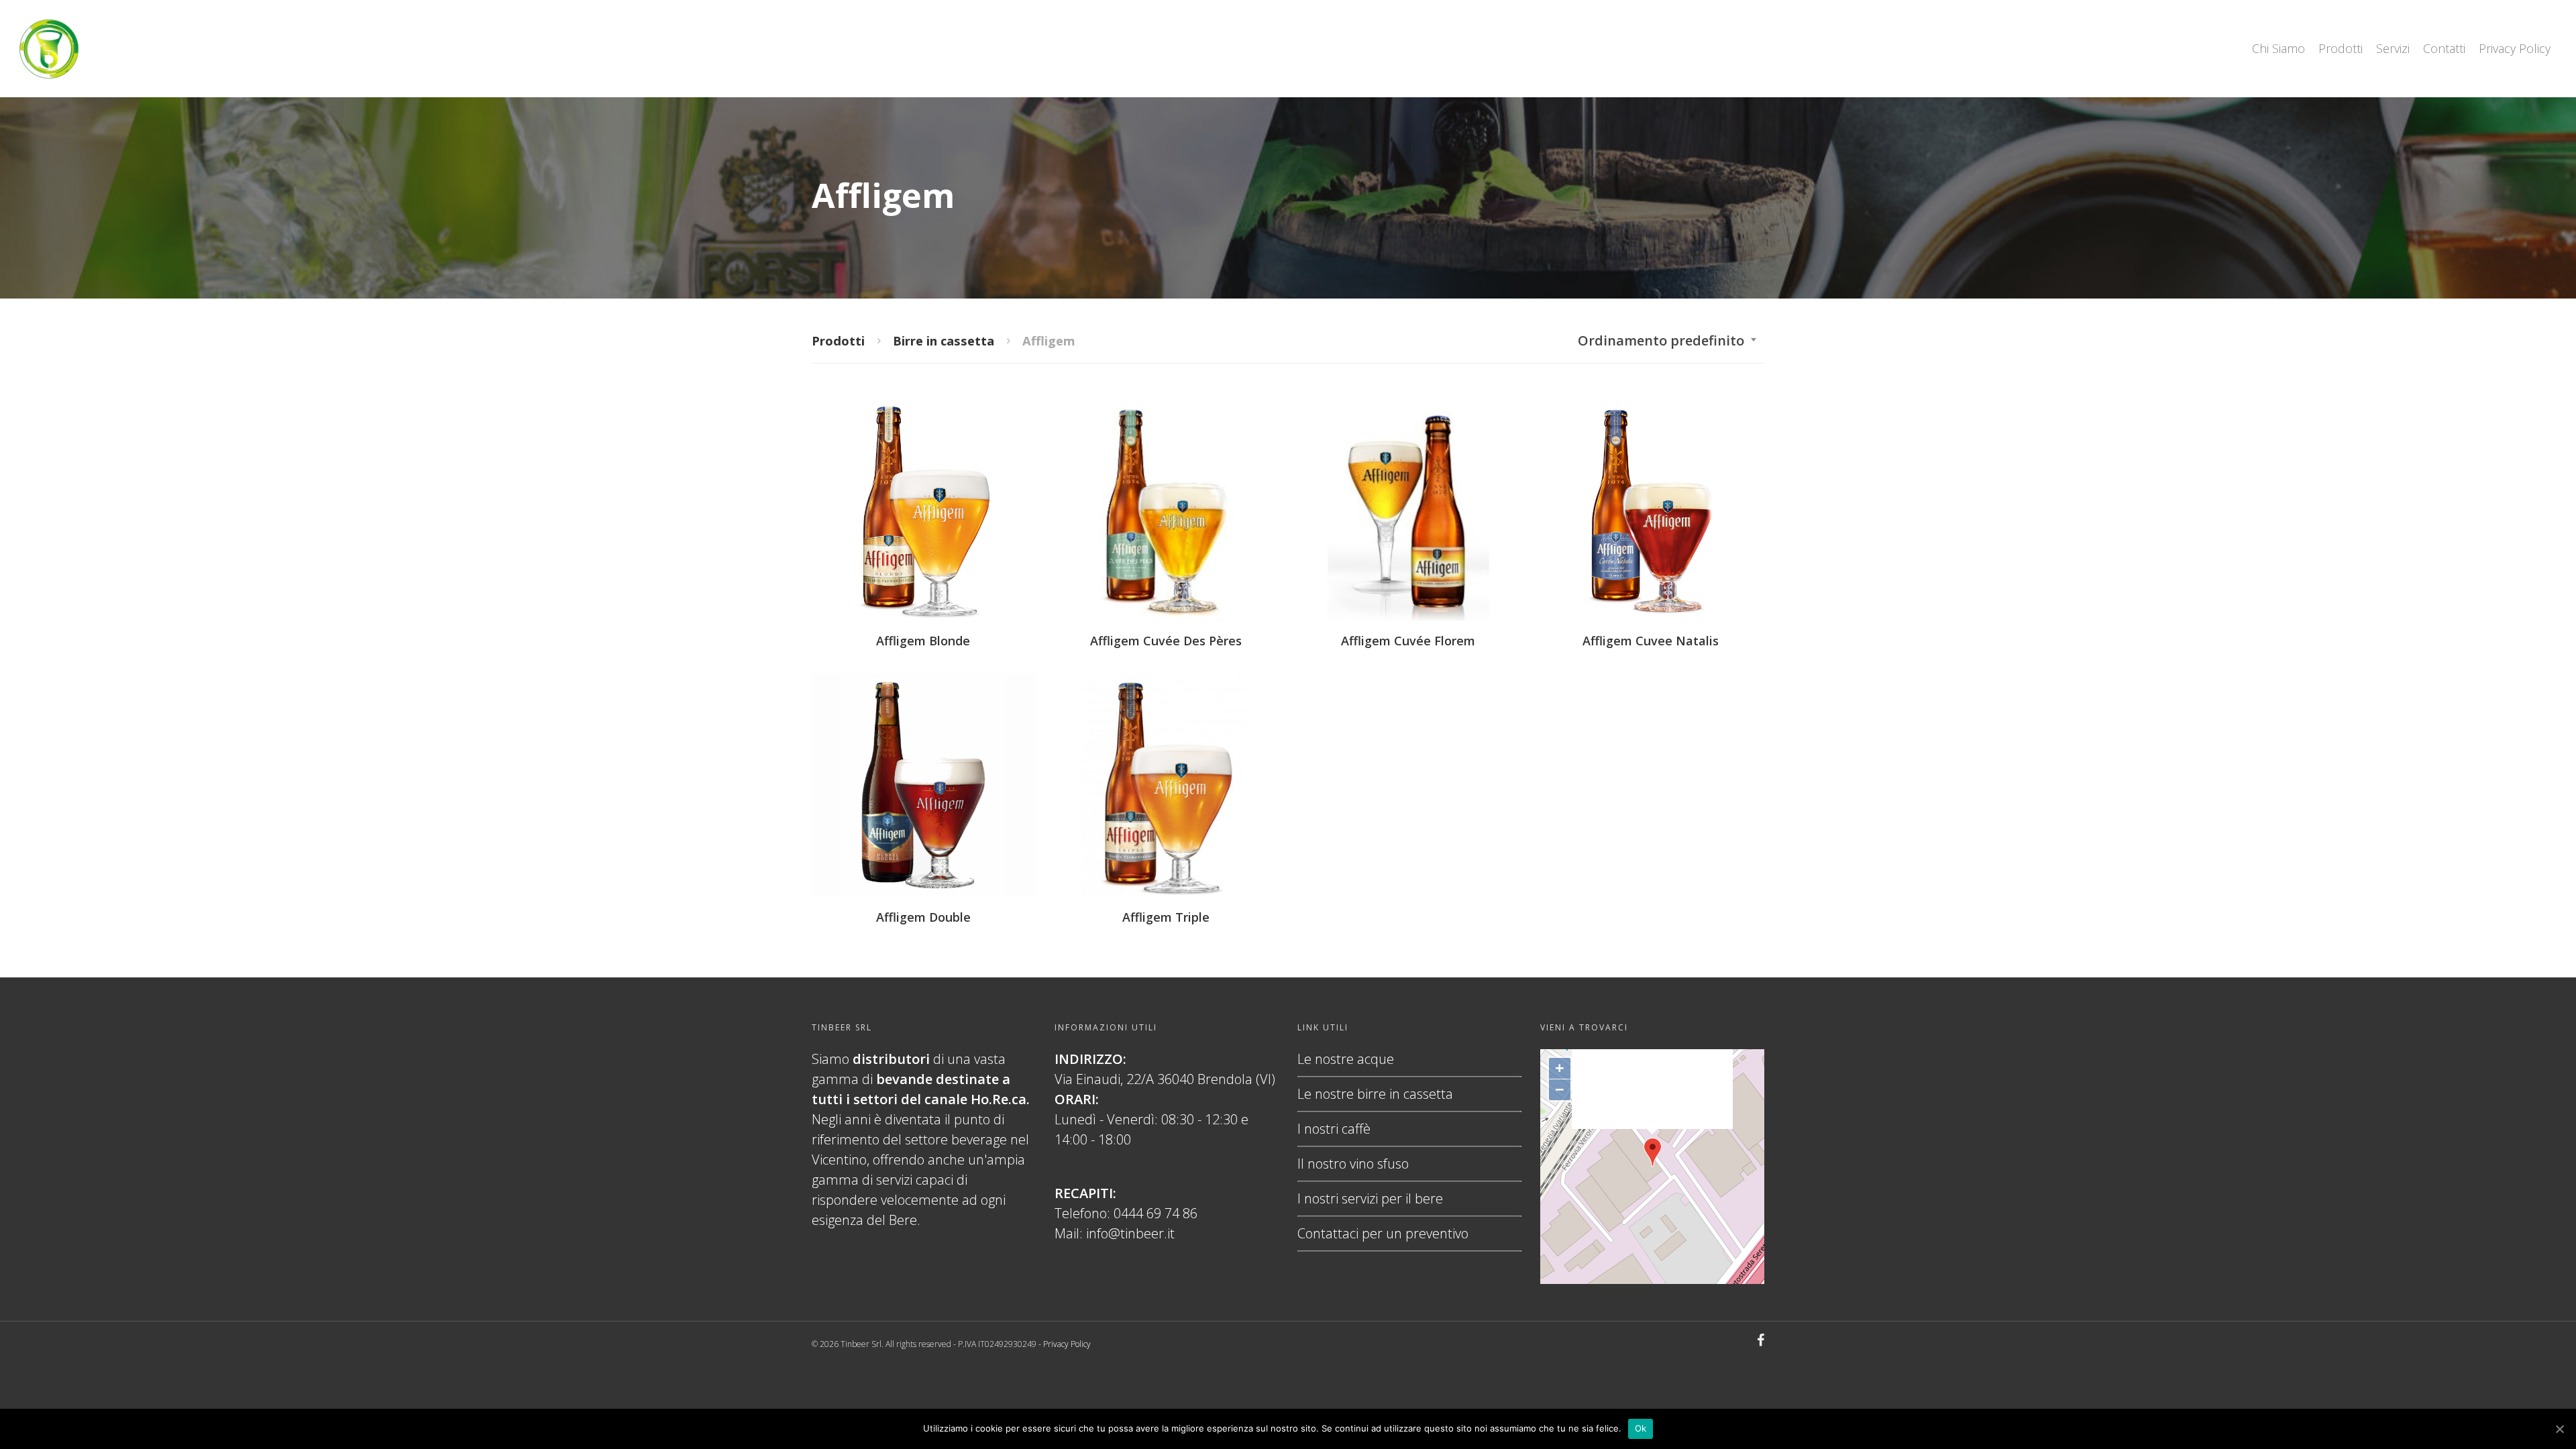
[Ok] (2559, 1429)
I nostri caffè (1334, 1129)
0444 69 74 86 (1156, 1213)
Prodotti (2341, 48)
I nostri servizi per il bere (1370, 1198)
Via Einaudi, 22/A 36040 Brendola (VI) (1165, 1079)
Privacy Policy (2515, 48)
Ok (1641, 1428)
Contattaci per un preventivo (1383, 1233)
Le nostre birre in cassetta (1375, 1094)
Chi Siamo (2278, 48)
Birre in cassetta (944, 340)
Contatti (2444, 48)
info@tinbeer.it (1130, 1233)
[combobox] (1668, 341)
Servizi (2393, 48)
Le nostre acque (1346, 1059)
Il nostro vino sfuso (1353, 1164)
